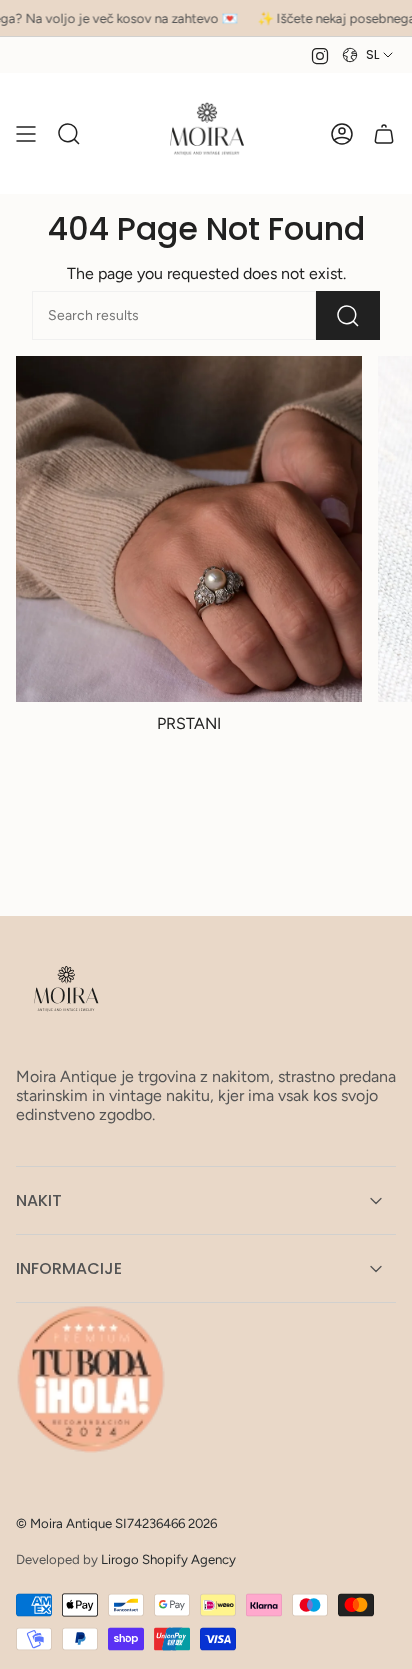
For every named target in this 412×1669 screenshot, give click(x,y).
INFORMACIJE (69, 1268)
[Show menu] (26, 133)
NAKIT (39, 1200)
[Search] (348, 315)
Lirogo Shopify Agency (168, 1559)
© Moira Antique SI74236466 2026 (116, 1523)
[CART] (384, 133)
